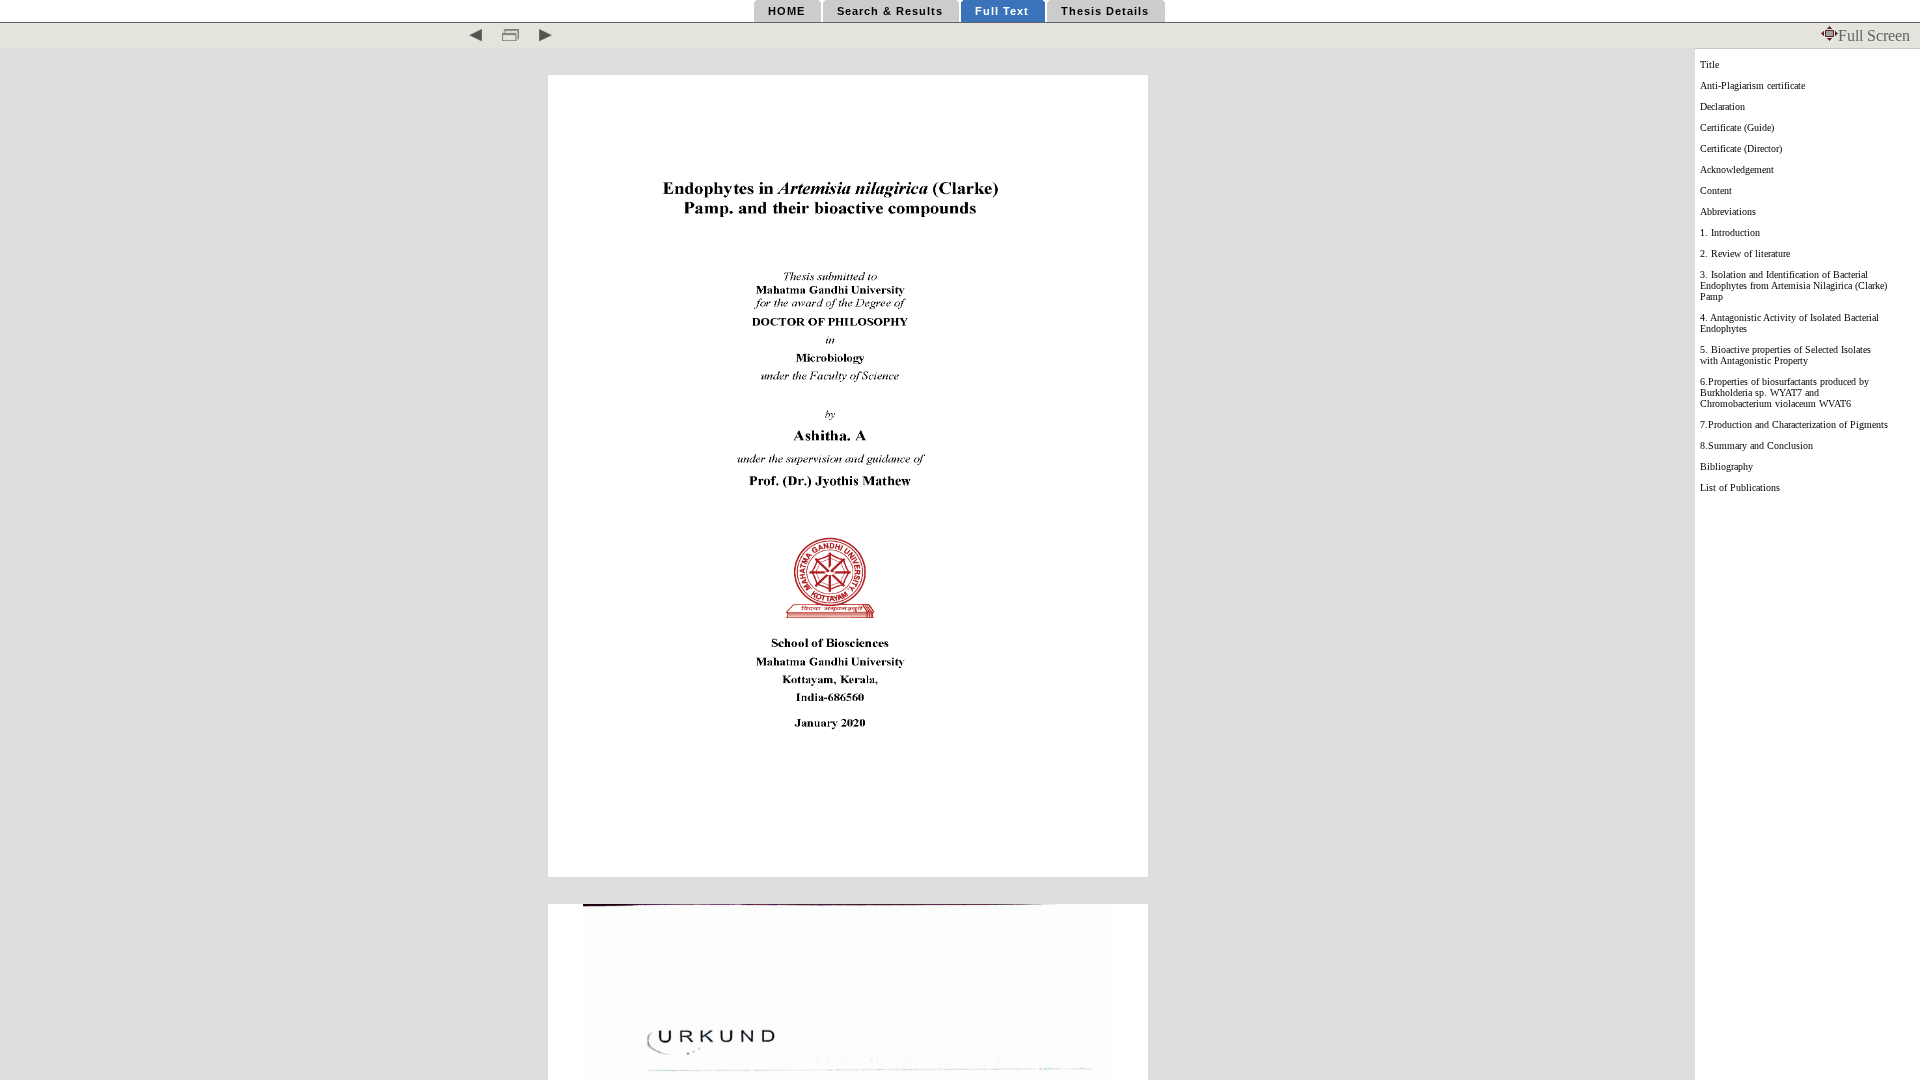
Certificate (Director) (1741, 148)
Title (1709, 64)
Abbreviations (1728, 211)
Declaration (1722, 106)
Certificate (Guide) (1737, 127)
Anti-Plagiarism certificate (1752, 85)
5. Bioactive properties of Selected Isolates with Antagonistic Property (1785, 355)
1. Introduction (1730, 232)
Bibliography (1726, 466)
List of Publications (1740, 487)
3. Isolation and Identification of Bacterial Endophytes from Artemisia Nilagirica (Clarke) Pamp (1793, 285)
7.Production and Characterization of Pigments (1794, 424)
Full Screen (1874, 35)
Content (1716, 190)
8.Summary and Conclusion (1756, 445)
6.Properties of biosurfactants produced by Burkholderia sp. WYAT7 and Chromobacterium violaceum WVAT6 (1784, 392)
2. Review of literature (1745, 253)
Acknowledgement (1737, 169)
